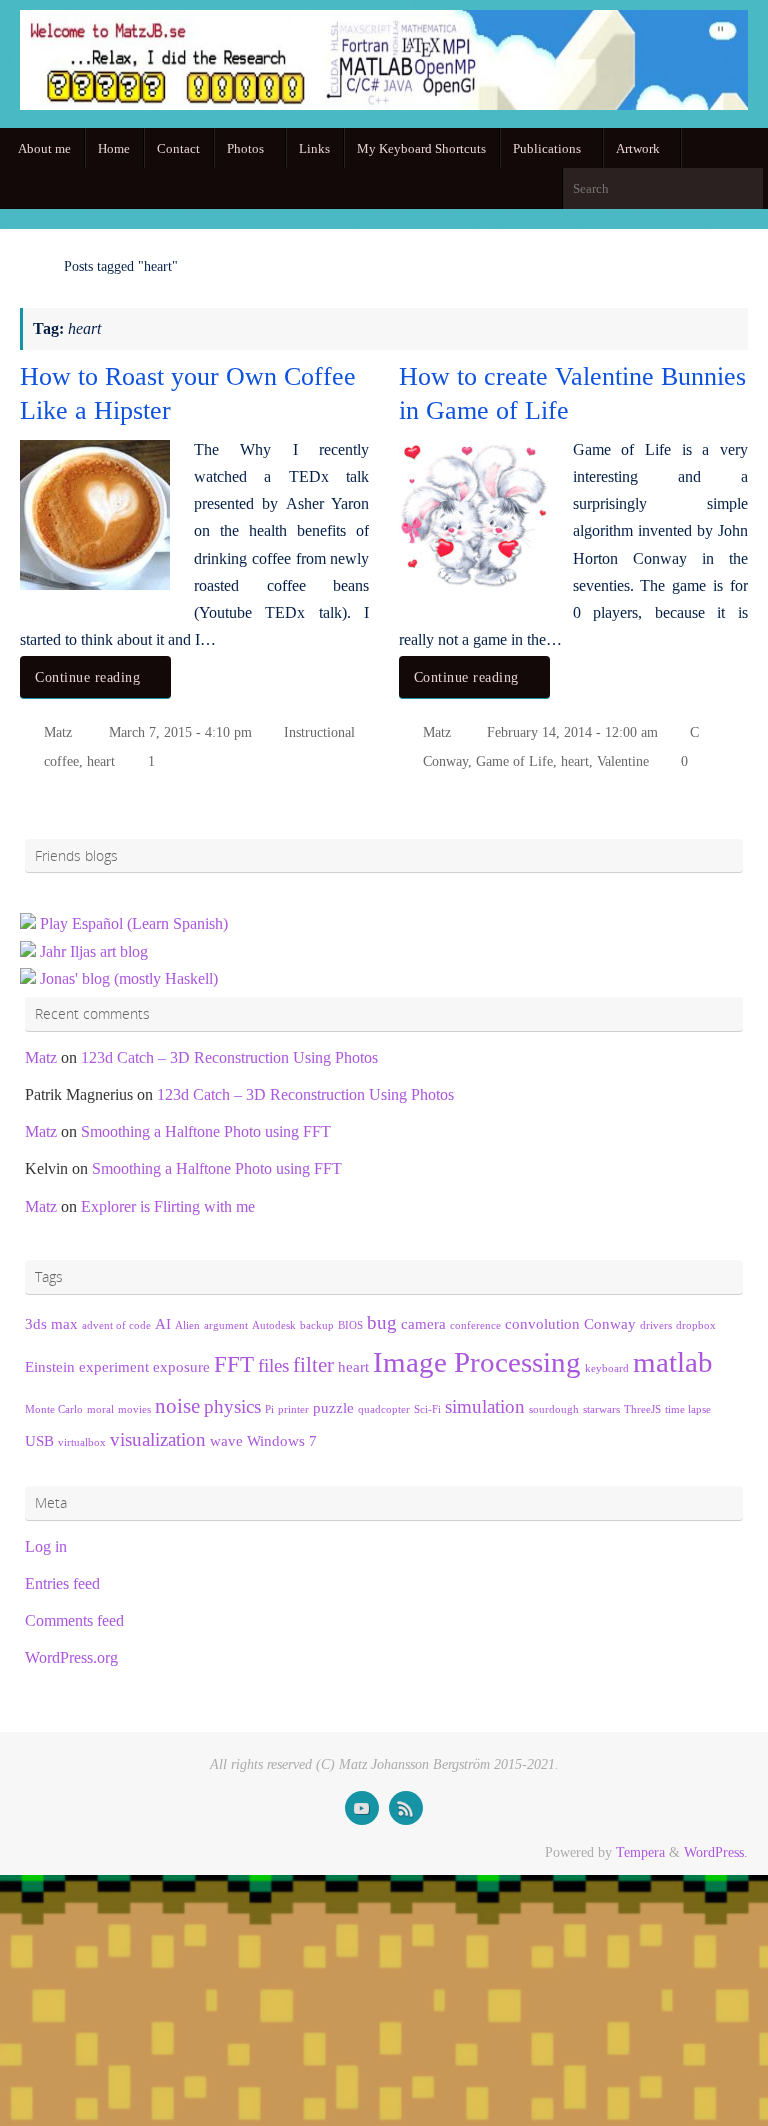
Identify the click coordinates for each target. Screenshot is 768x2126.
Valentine (623, 761)
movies (134, 1409)
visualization (158, 1439)
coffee (61, 761)
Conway (445, 761)
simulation (485, 1406)
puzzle (333, 1407)
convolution (542, 1323)
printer (293, 1409)
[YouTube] (362, 1808)
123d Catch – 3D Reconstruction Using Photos (229, 1057)
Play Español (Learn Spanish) (134, 923)
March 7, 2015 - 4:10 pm (180, 732)
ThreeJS (642, 1409)
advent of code (116, 1325)
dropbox (696, 1325)
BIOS (350, 1325)
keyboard (607, 1368)
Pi (269, 1409)
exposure (181, 1366)
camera (423, 1323)
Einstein (50, 1366)
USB (39, 1440)
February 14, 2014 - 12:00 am (572, 732)
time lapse (688, 1409)
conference (475, 1325)
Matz (58, 732)
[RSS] (406, 1808)
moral (100, 1409)
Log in (46, 1546)
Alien (187, 1325)
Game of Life (514, 761)
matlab (673, 1362)
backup (317, 1325)
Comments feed (74, 1620)
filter (313, 1365)
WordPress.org (71, 1657)
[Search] (747, 188)
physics (232, 1406)
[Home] (30, 266)
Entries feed (62, 1583)
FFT (234, 1364)
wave (226, 1440)
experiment (114, 1366)
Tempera (640, 1852)
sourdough (554, 1409)
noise (177, 1406)
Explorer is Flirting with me (168, 1206)
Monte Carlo (54, 1409)
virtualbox (82, 1442)
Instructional (319, 732)
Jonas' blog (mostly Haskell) (129, 978)
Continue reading (87, 677)
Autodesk (274, 1325)
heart (101, 761)
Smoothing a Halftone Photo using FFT (206, 1131)
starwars (601, 1409)
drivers (656, 1325)
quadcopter (384, 1409)
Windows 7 (282, 1440)
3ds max (51, 1323)
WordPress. (716, 1852)
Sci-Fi (427, 1409)
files (273, 1365)
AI (163, 1323)
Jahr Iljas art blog (94, 951)
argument (226, 1325)
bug (382, 1322)
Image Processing (477, 1362)
